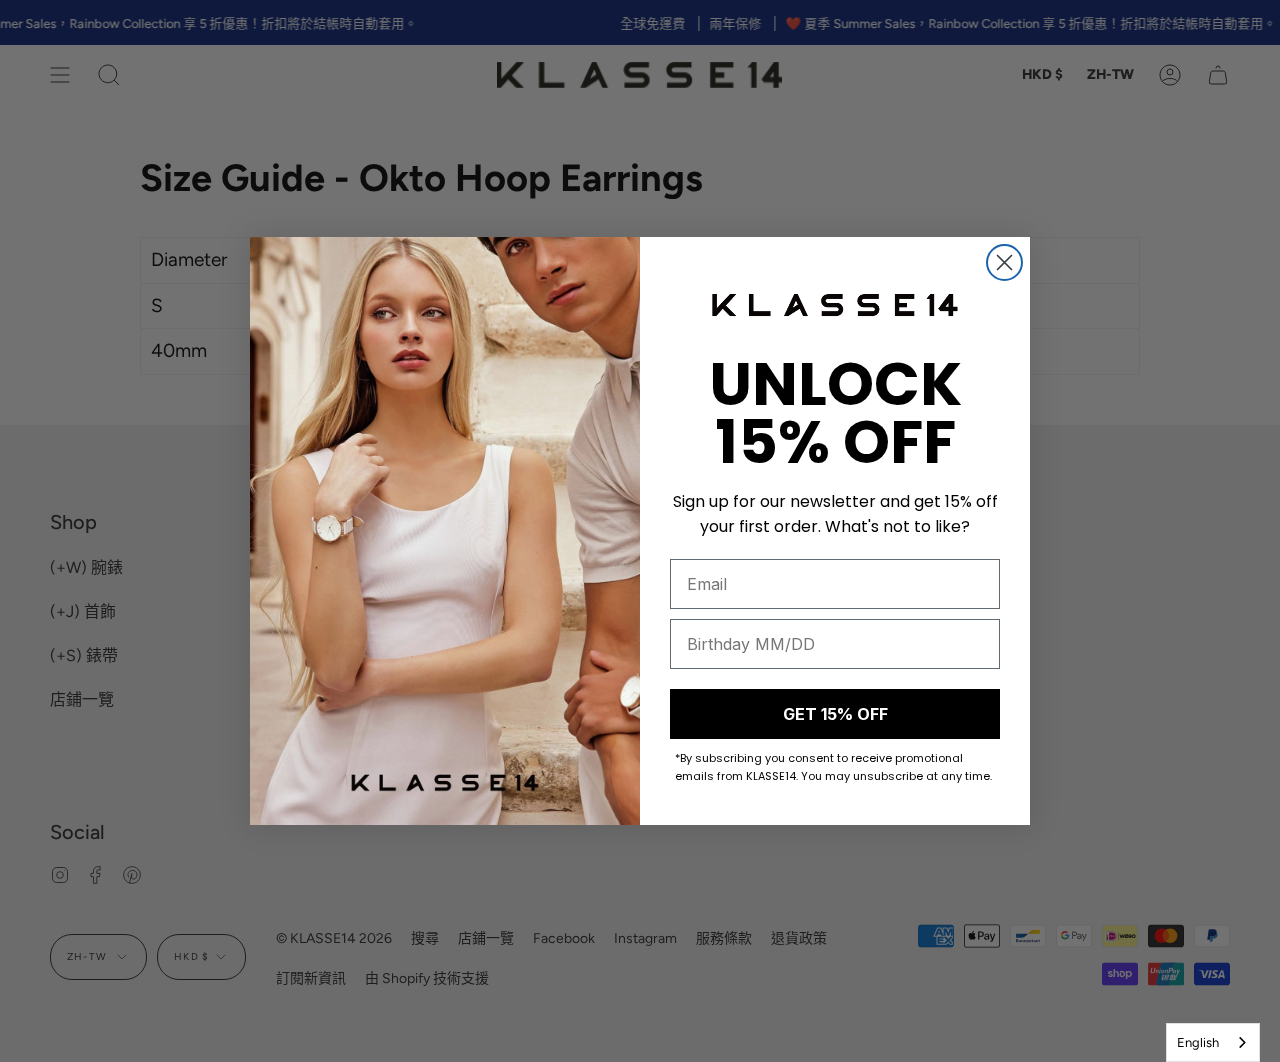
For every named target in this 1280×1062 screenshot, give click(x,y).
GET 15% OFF (835, 714)
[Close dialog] (1004, 262)
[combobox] (1213, 1042)
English (1198, 1042)
